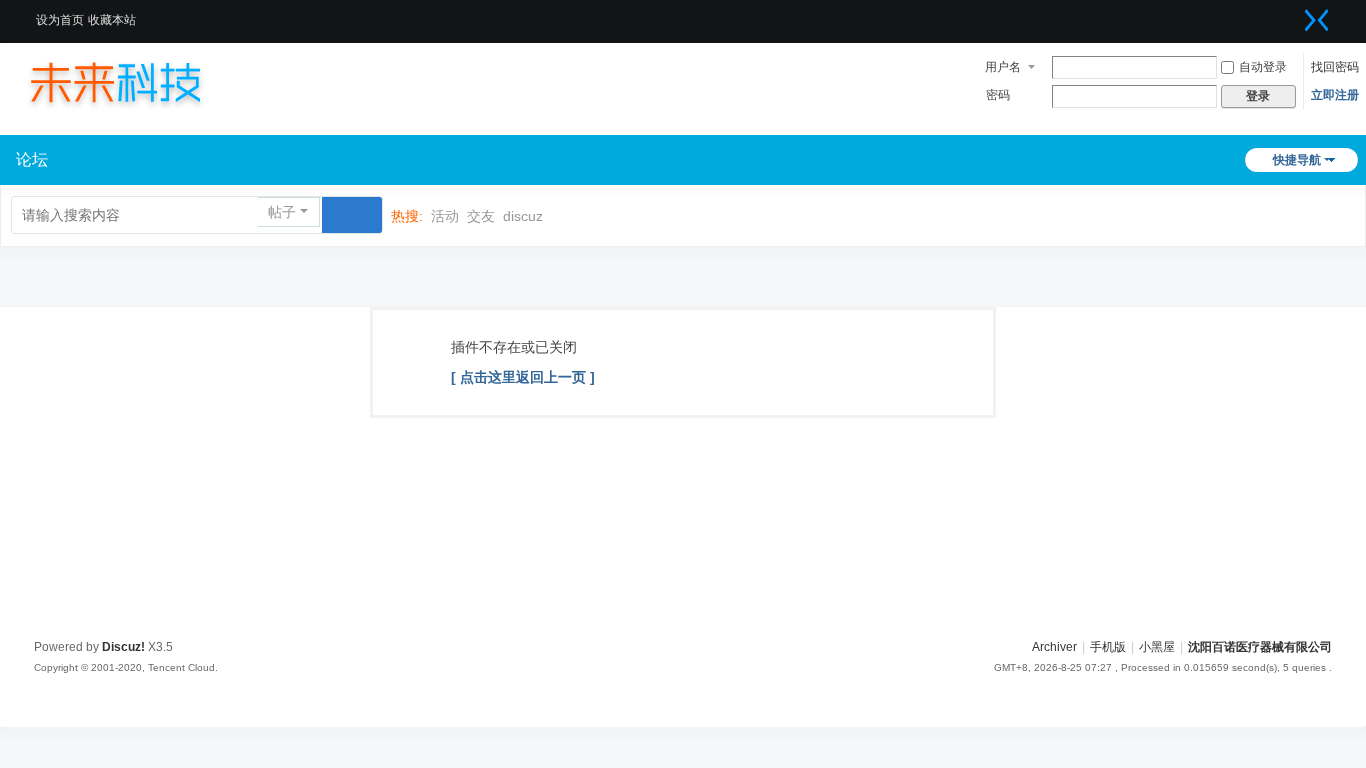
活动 (445, 216)
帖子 (282, 212)
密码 (998, 95)
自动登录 (1263, 67)
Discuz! (123, 647)
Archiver (1054, 647)
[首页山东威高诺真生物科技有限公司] (135, 82)
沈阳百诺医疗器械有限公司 (1260, 647)
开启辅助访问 (1292, 14)
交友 (481, 216)
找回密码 (1335, 67)
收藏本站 (112, 20)
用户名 (1003, 67)
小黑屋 (1157, 647)
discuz (523, 216)
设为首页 (60, 20)
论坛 (32, 159)
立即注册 (1335, 95)
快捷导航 (1297, 160)
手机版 (1108, 647)
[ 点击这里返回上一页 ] (523, 377)
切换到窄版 (1317, 20)
